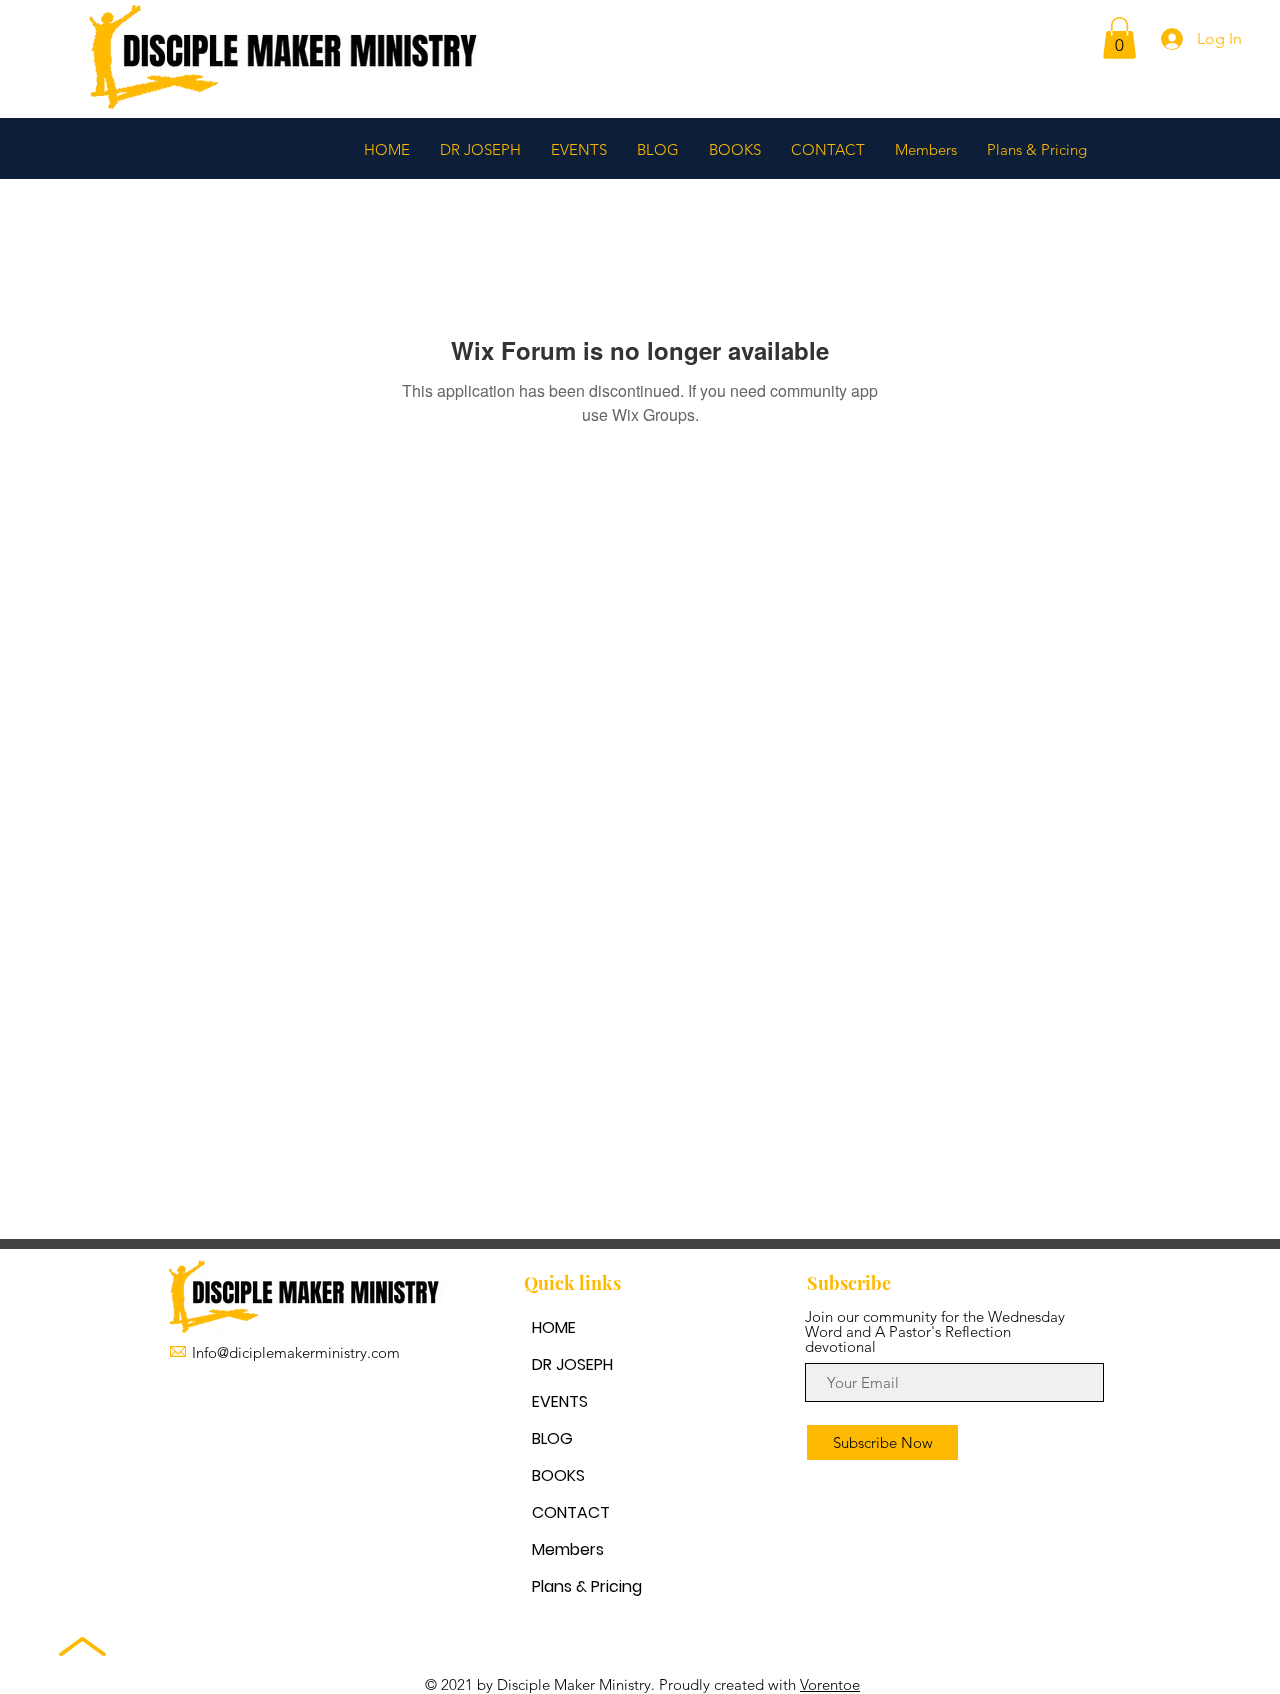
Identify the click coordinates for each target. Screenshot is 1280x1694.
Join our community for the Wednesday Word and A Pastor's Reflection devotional (935, 1331)
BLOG (552, 1438)
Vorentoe (830, 1684)
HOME (554, 1327)
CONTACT (571, 1512)
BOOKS (558, 1475)
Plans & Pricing (587, 1586)
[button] (1119, 38)
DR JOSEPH (572, 1364)
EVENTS (560, 1401)
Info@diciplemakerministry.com (296, 1352)
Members (568, 1549)
